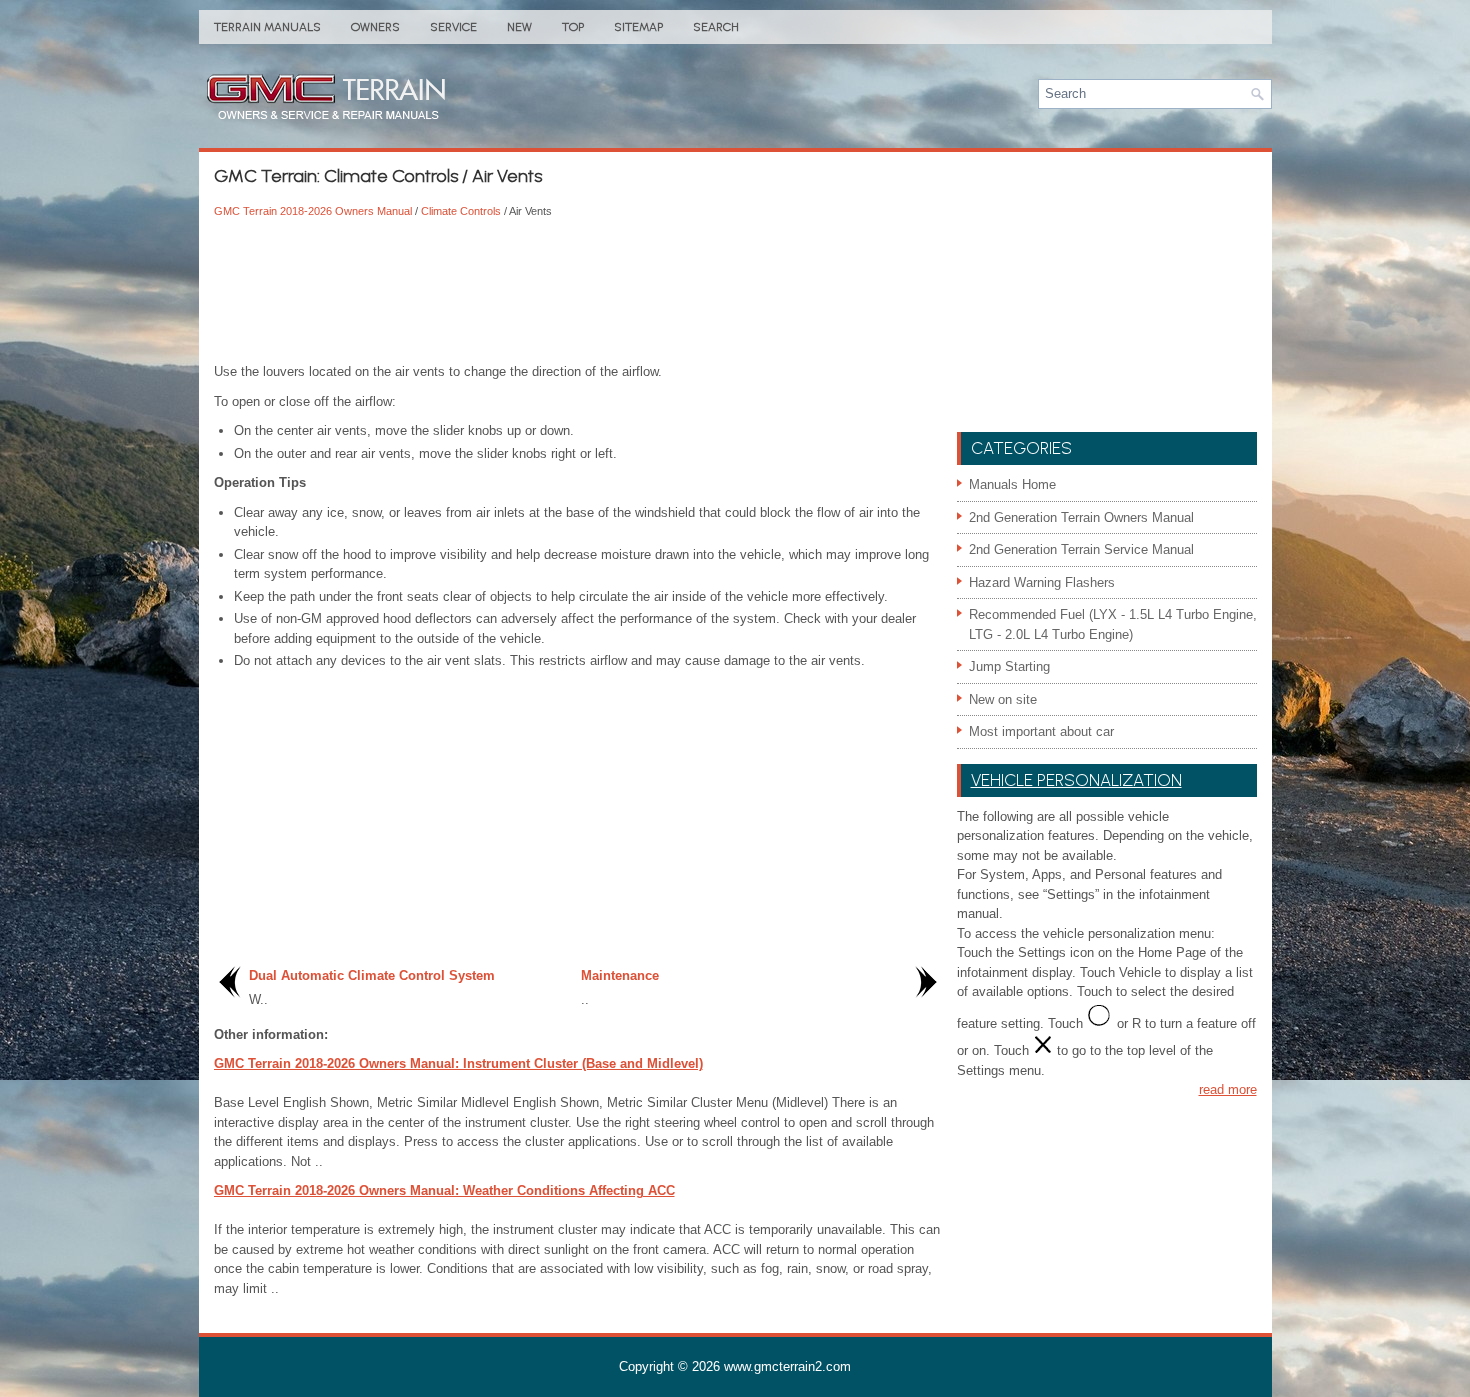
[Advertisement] (578, 292)
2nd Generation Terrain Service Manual (1081, 549)
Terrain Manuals (267, 27)
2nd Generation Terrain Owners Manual (1081, 517)
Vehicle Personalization (1076, 780)
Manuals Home (1012, 484)
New (519, 27)
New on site (1003, 699)
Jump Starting (1009, 666)
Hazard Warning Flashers (1042, 582)
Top (573, 27)
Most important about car (1041, 731)
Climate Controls (461, 211)
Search (716, 27)
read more (1228, 1089)
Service (453, 27)
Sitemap (638, 27)
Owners (375, 27)
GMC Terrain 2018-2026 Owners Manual (313, 211)
